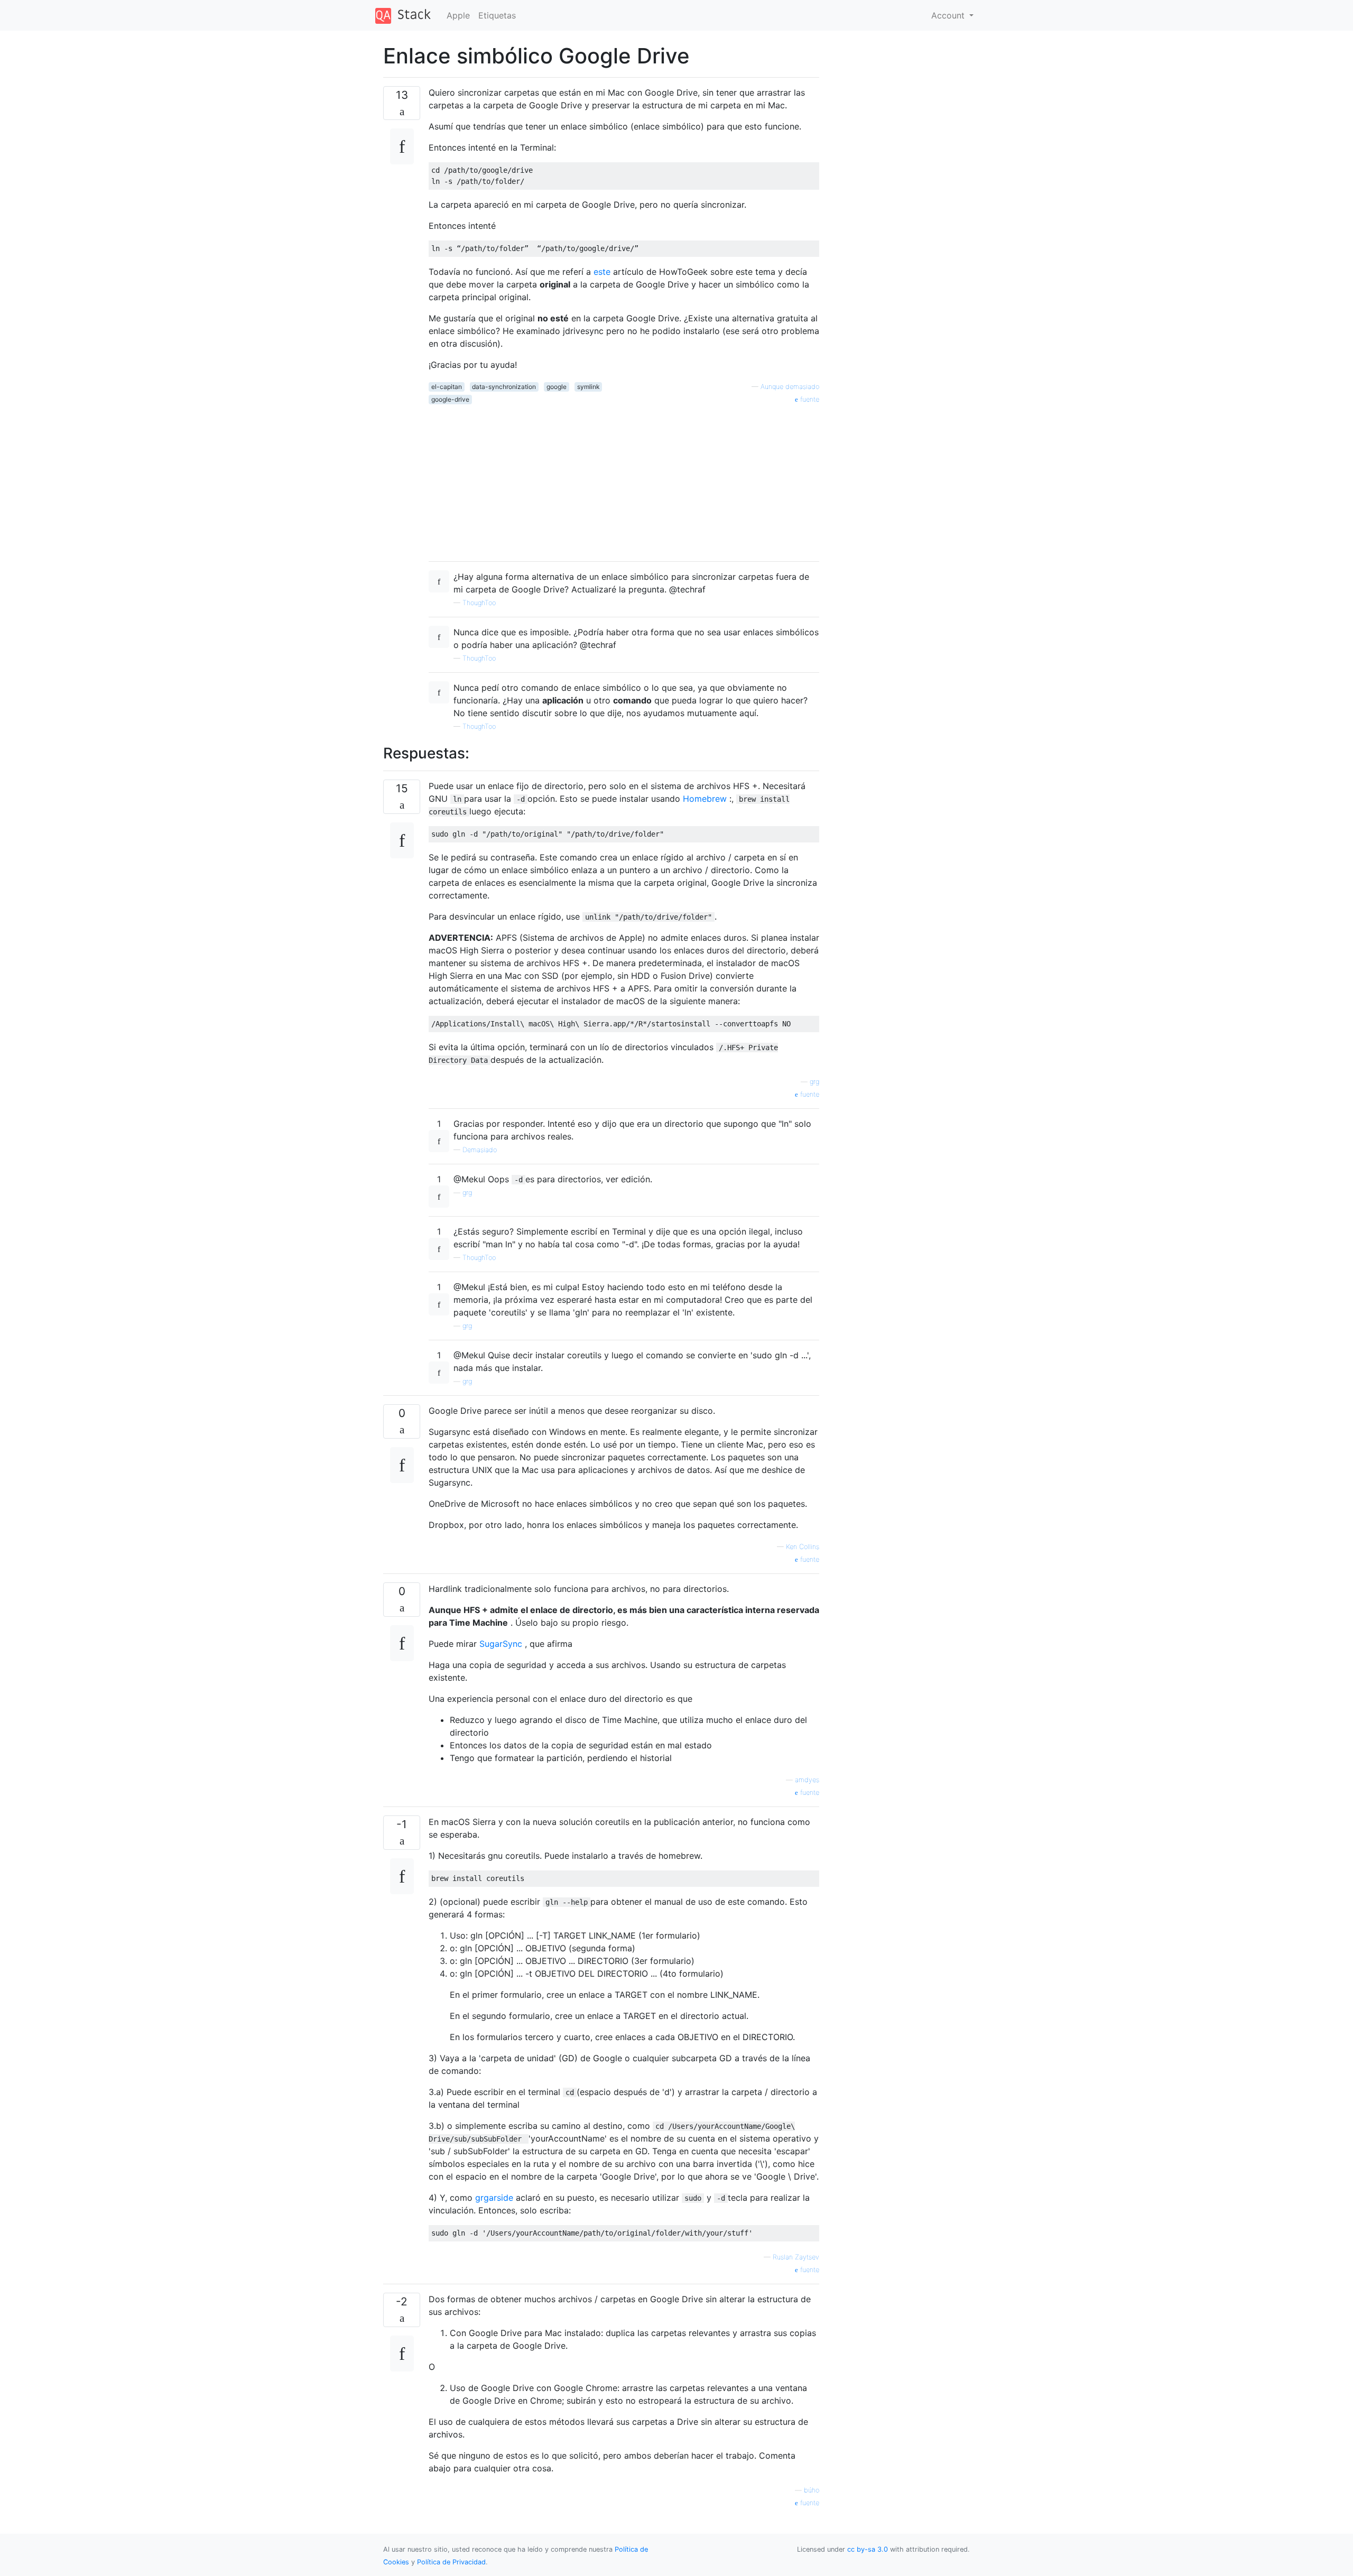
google (557, 387)
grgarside (494, 2198)
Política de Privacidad (451, 2562)
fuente (809, 399)
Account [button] (949, 15)
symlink (589, 387)
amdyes (807, 1780)
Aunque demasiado (790, 387)
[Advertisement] (624, 479)
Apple (458, 15)
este (602, 272)
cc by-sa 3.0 (868, 2549)
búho (812, 2490)
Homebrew (705, 799)
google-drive (450, 399)
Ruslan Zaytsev (796, 2257)
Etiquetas (497, 15)
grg (814, 1082)
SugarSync (501, 1644)
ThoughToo (479, 603)
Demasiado (480, 1150)
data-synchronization (504, 387)
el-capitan (447, 387)
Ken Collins (803, 1547)
